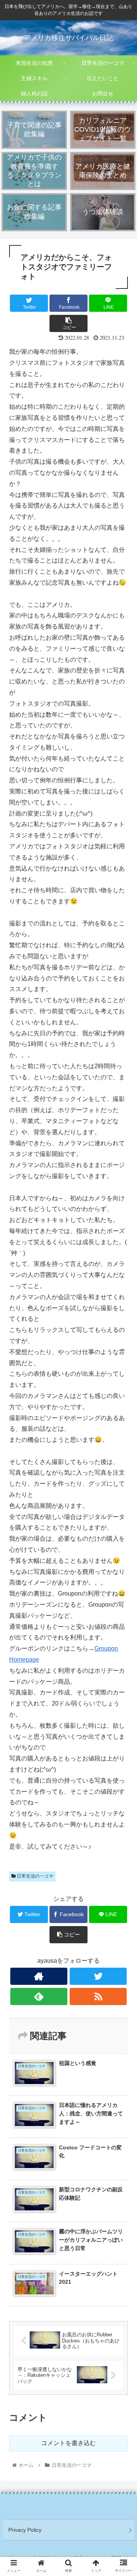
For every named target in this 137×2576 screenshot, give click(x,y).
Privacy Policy (25, 2530)
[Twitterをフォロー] (98, 1976)
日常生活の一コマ (34, 1876)
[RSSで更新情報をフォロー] (98, 1996)
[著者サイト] (39, 1976)
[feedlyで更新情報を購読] (39, 1996)
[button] (122, 1386)
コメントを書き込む (68, 2443)
